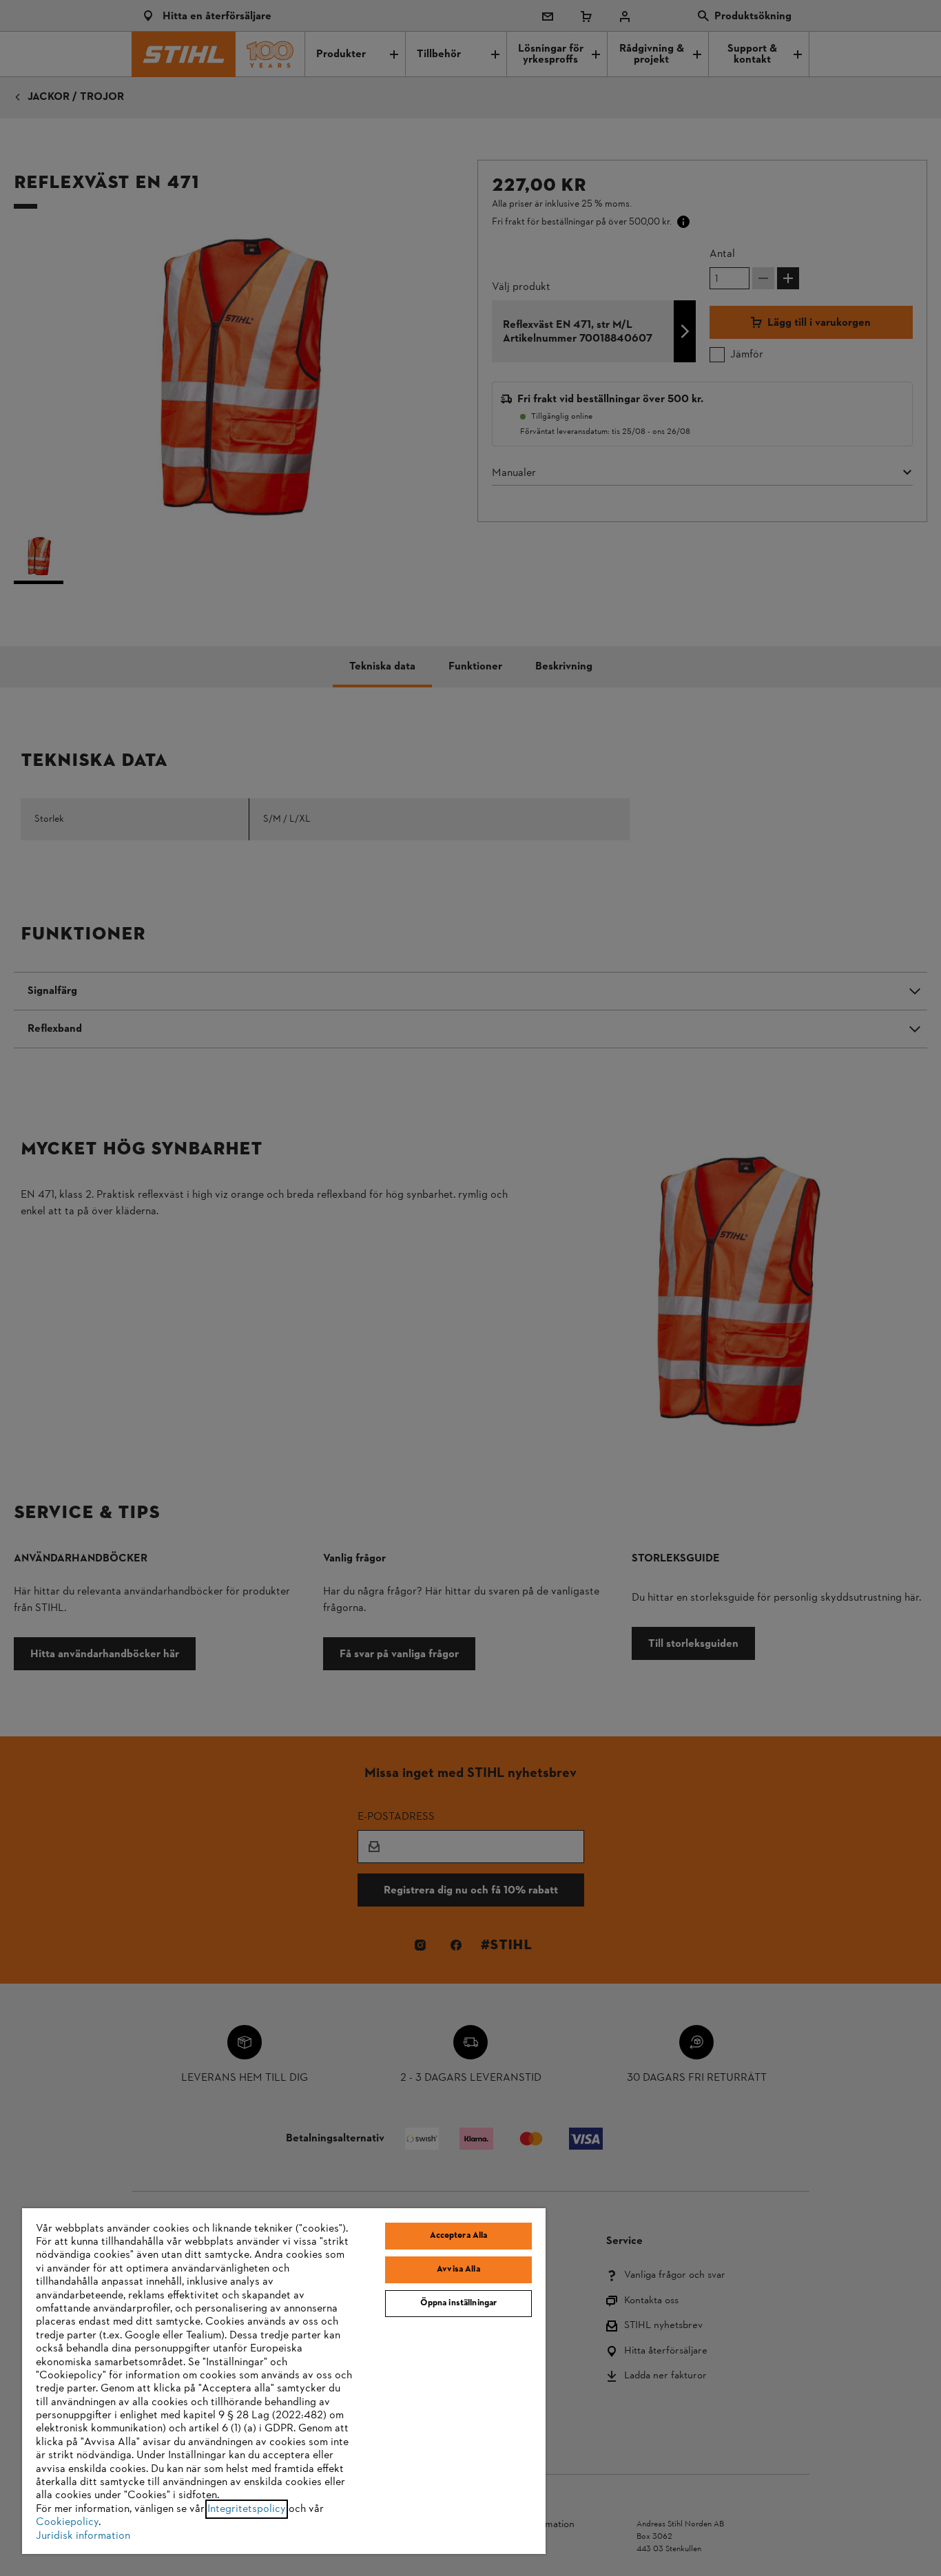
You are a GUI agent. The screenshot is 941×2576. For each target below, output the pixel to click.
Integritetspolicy (247, 2509)
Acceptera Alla (459, 2236)
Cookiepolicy (67, 2522)
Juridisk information (83, 2536)
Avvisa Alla (458, 2269)
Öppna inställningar (458, 2303)
